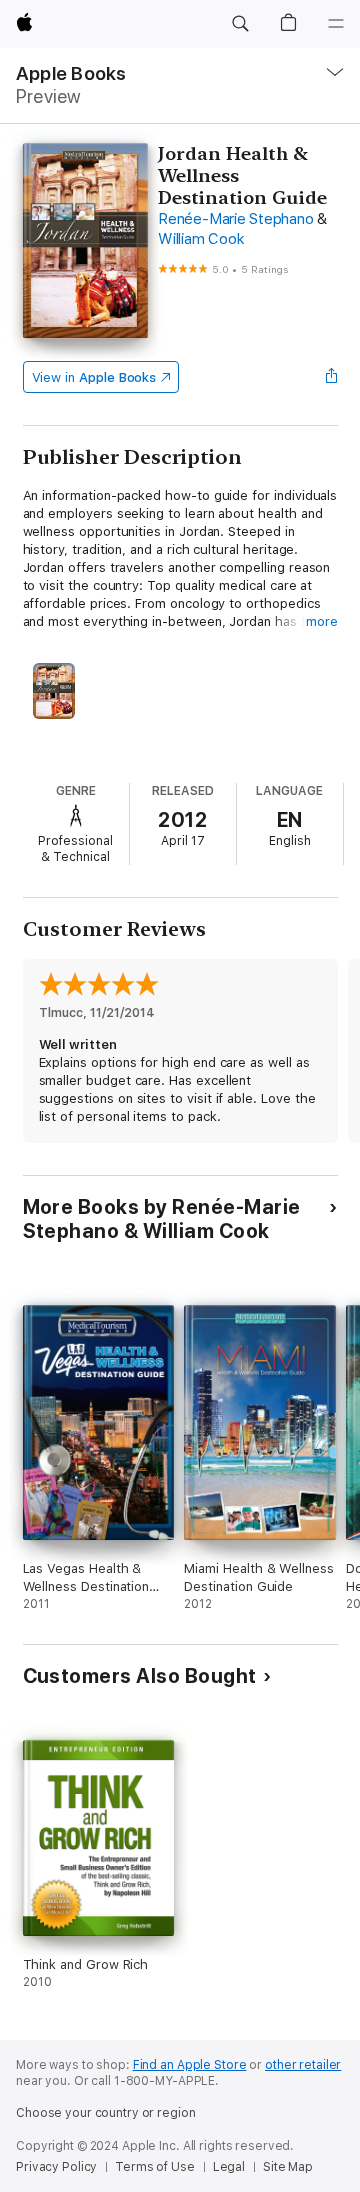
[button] (240, 24)
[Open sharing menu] (331, 377)
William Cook (201, 239)
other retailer (303, 2065)
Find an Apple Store (190, 2065)
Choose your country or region (106, 2113)
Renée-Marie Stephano (235, 219)
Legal (229, 2167)
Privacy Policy (56, 2167)
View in (94, 377)
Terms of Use (155, 2167)
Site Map (288, 2167)
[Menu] (336, 24)
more (322, 621)
